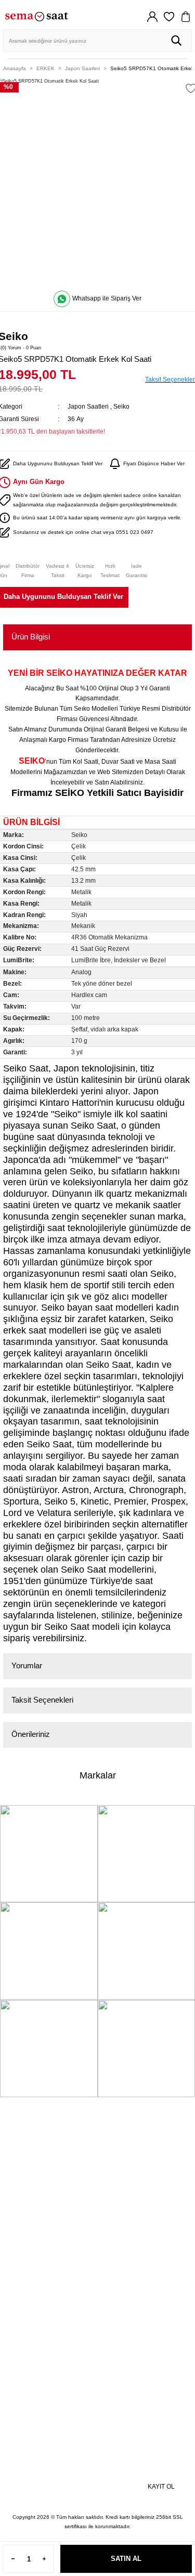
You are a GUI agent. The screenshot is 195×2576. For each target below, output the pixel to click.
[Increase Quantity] (44, 2559)
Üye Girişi (25, 2146)
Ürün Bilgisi (31, 637)
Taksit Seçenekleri (42, 1700)
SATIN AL (126, 2559)
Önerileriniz (31, 1734)
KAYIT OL (161, 2487)
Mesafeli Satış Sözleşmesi (51, 2296)
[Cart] (186, 17)
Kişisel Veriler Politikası (47, 2323)
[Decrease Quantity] (13, 2559)
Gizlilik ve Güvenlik (40, 2310)
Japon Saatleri (88, 407)
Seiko (121, 407)
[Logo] (36, 16)
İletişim (21, 2214)
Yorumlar (27, 1665)
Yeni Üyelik (27, 2132)
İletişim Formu (32, 2227)
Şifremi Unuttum (35, 2160)
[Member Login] (152, 17)
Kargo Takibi (29, 2241)
